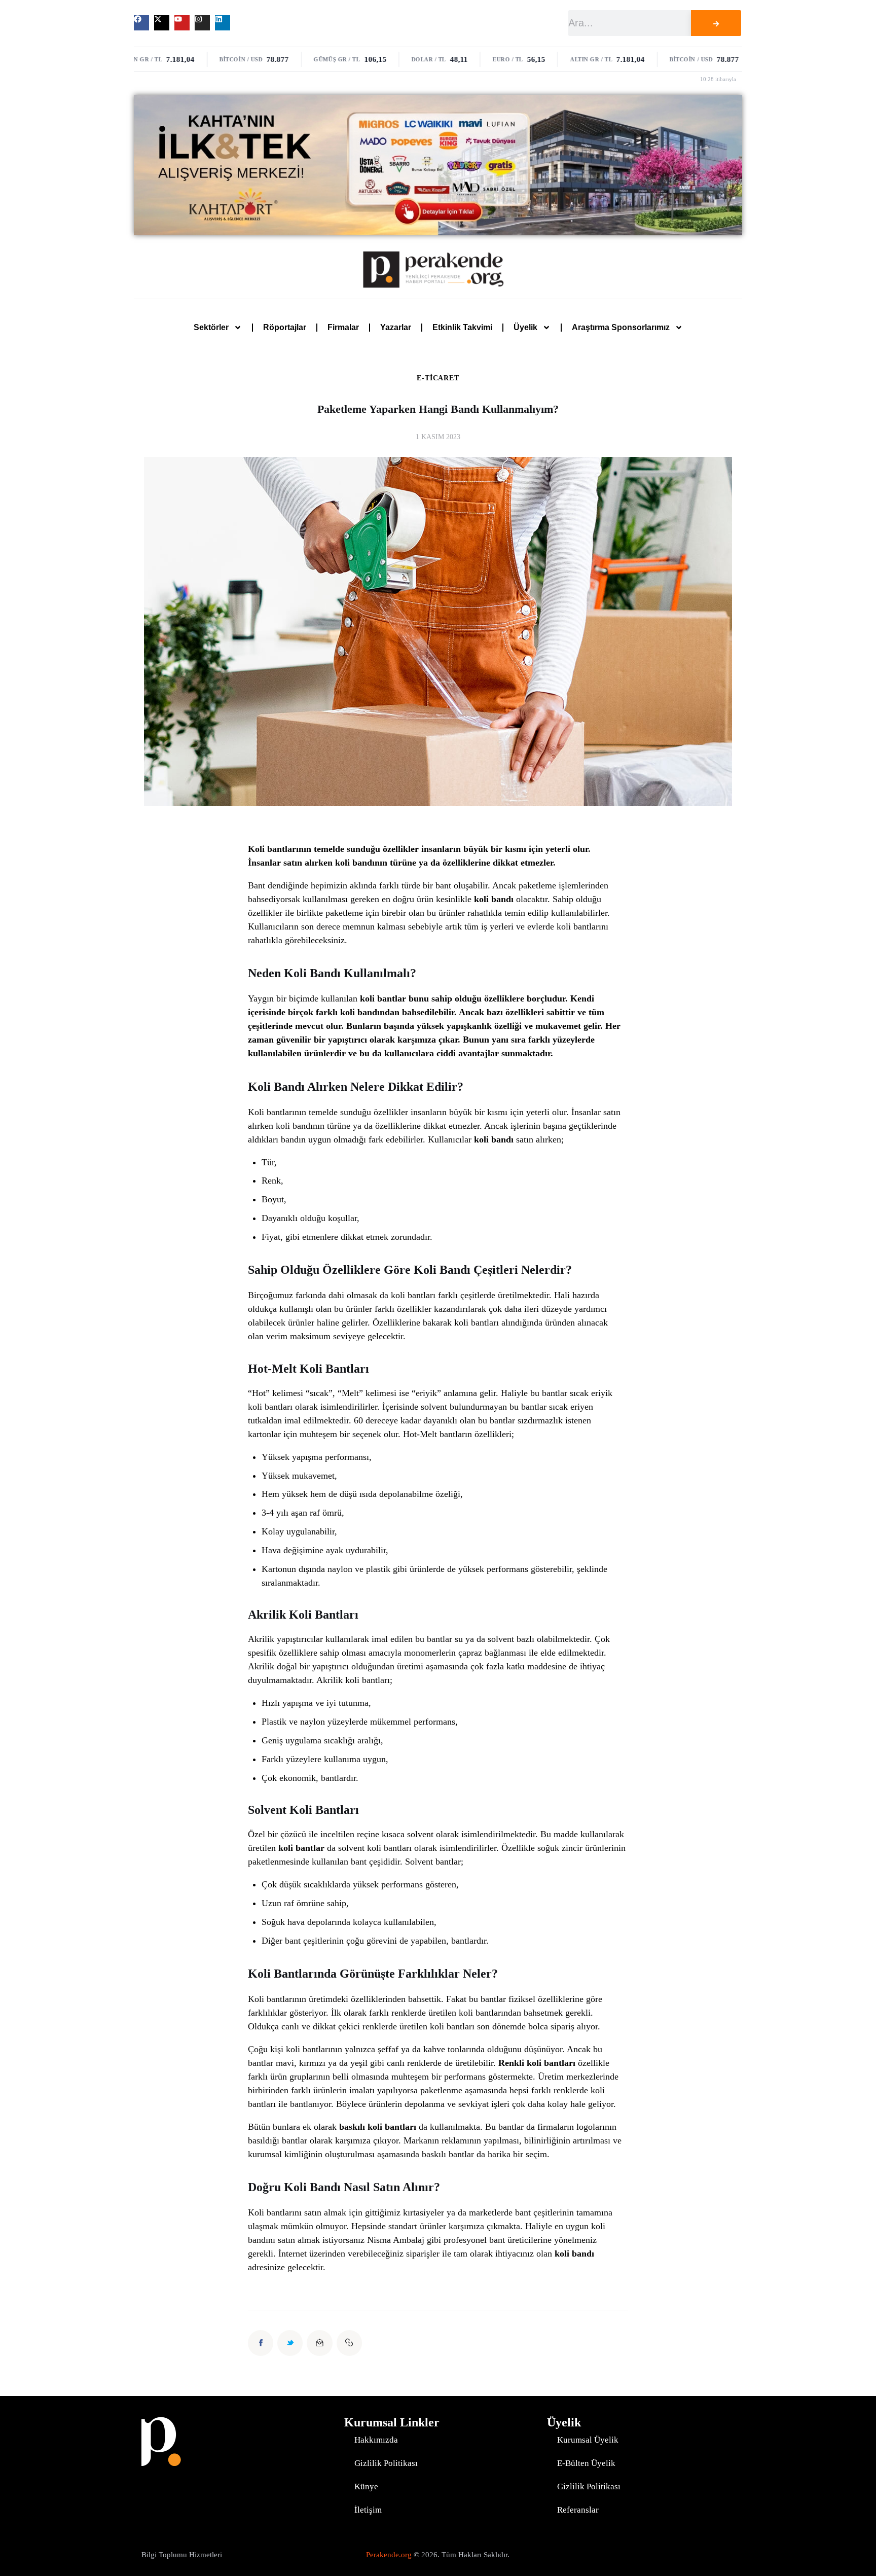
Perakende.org (389, 2555)
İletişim (368, 2510)
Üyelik (525, 327)
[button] (349, 2343)
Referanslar (578, 2510)
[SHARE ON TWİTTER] (290, 2343)
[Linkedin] (223, 23)
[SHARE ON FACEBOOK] (261, 2343)
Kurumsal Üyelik (588, 2440)
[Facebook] (141, 23)
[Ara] (716, 23)
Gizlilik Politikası (386, 2463)
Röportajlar (285, 327)
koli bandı (494, 899)
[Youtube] (182, 23)
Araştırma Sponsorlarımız (621, 327)
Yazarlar (396, 327)
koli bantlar (383, 998)
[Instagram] (202, 23)
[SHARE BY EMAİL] (319, 2343)
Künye (366, 2486)
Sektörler (211, 327)
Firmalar (343, 327)
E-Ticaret (438, 378)
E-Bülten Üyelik (586, 2463)
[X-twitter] (162, 23)
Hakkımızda (376, 2440)
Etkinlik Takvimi (462, 327)
